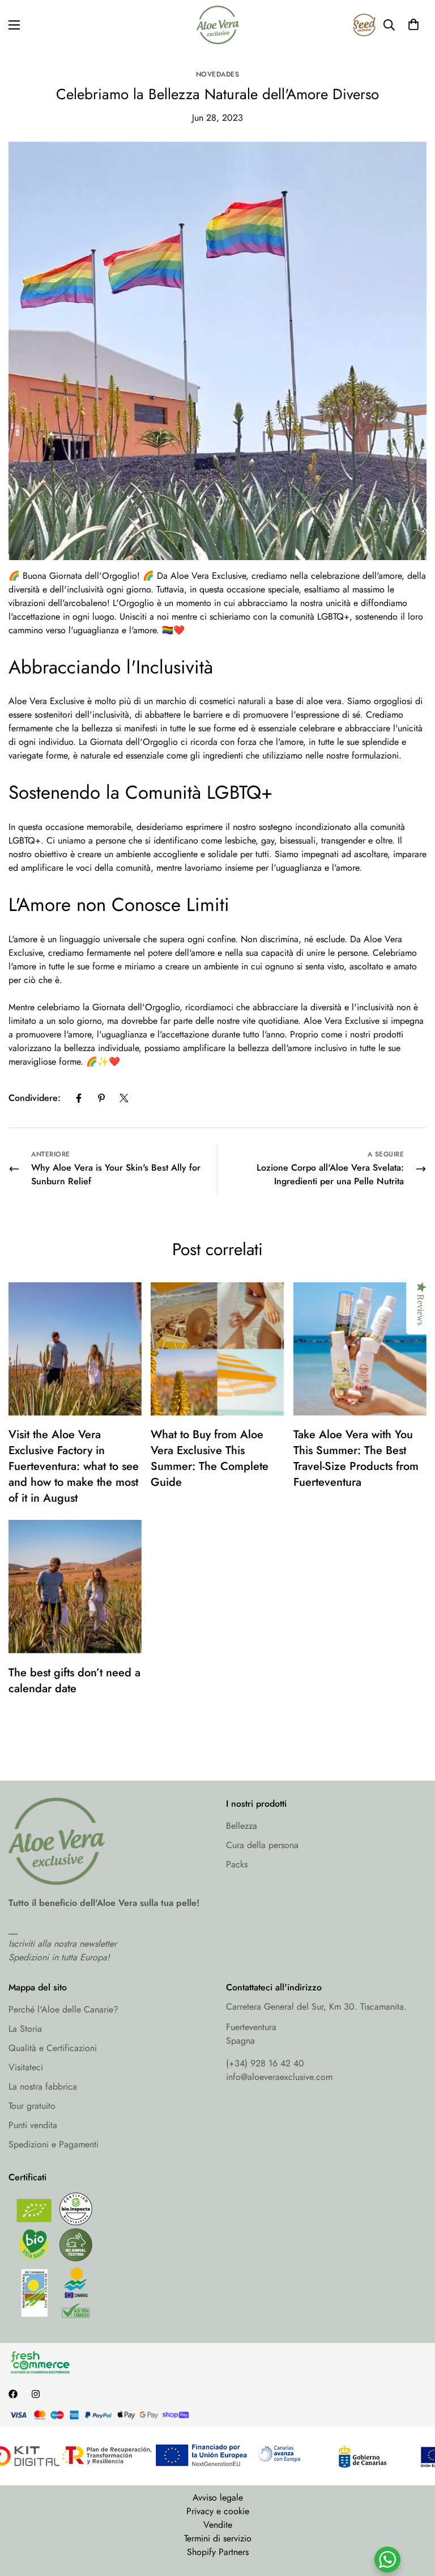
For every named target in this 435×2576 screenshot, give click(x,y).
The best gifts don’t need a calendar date (74, 1681)
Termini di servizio (218, 2538)
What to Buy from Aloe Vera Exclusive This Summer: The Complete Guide (210, 1458)
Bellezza (242, 1826)
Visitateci (26, 2067)
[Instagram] (36, 2394)
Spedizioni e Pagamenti (54, 2144)
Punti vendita (33, 2125)
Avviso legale (218, 2497)
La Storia (25, 2029)
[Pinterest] (101, 1098)
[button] (413, 25)
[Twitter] (124, 1098)
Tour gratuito (32, 2106)
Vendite (218, 2525)
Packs (237, 1864)
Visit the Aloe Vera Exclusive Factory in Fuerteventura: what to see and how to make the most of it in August (74, 1466)
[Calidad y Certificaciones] (109, 2258)
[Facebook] (79, 1098)
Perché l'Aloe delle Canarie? (63, 2009)
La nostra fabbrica (43, 2086)
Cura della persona (262, 1845)
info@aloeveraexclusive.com (279, 2077)
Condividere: (35, 1098)
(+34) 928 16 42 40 (265, 2063)
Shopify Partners (218, 2552)
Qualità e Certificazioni (53, 2048)
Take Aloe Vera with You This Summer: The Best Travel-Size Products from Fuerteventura (356, 1458)
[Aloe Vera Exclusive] (218, 25)
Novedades (218, 74)
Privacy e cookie (218, 2511)
